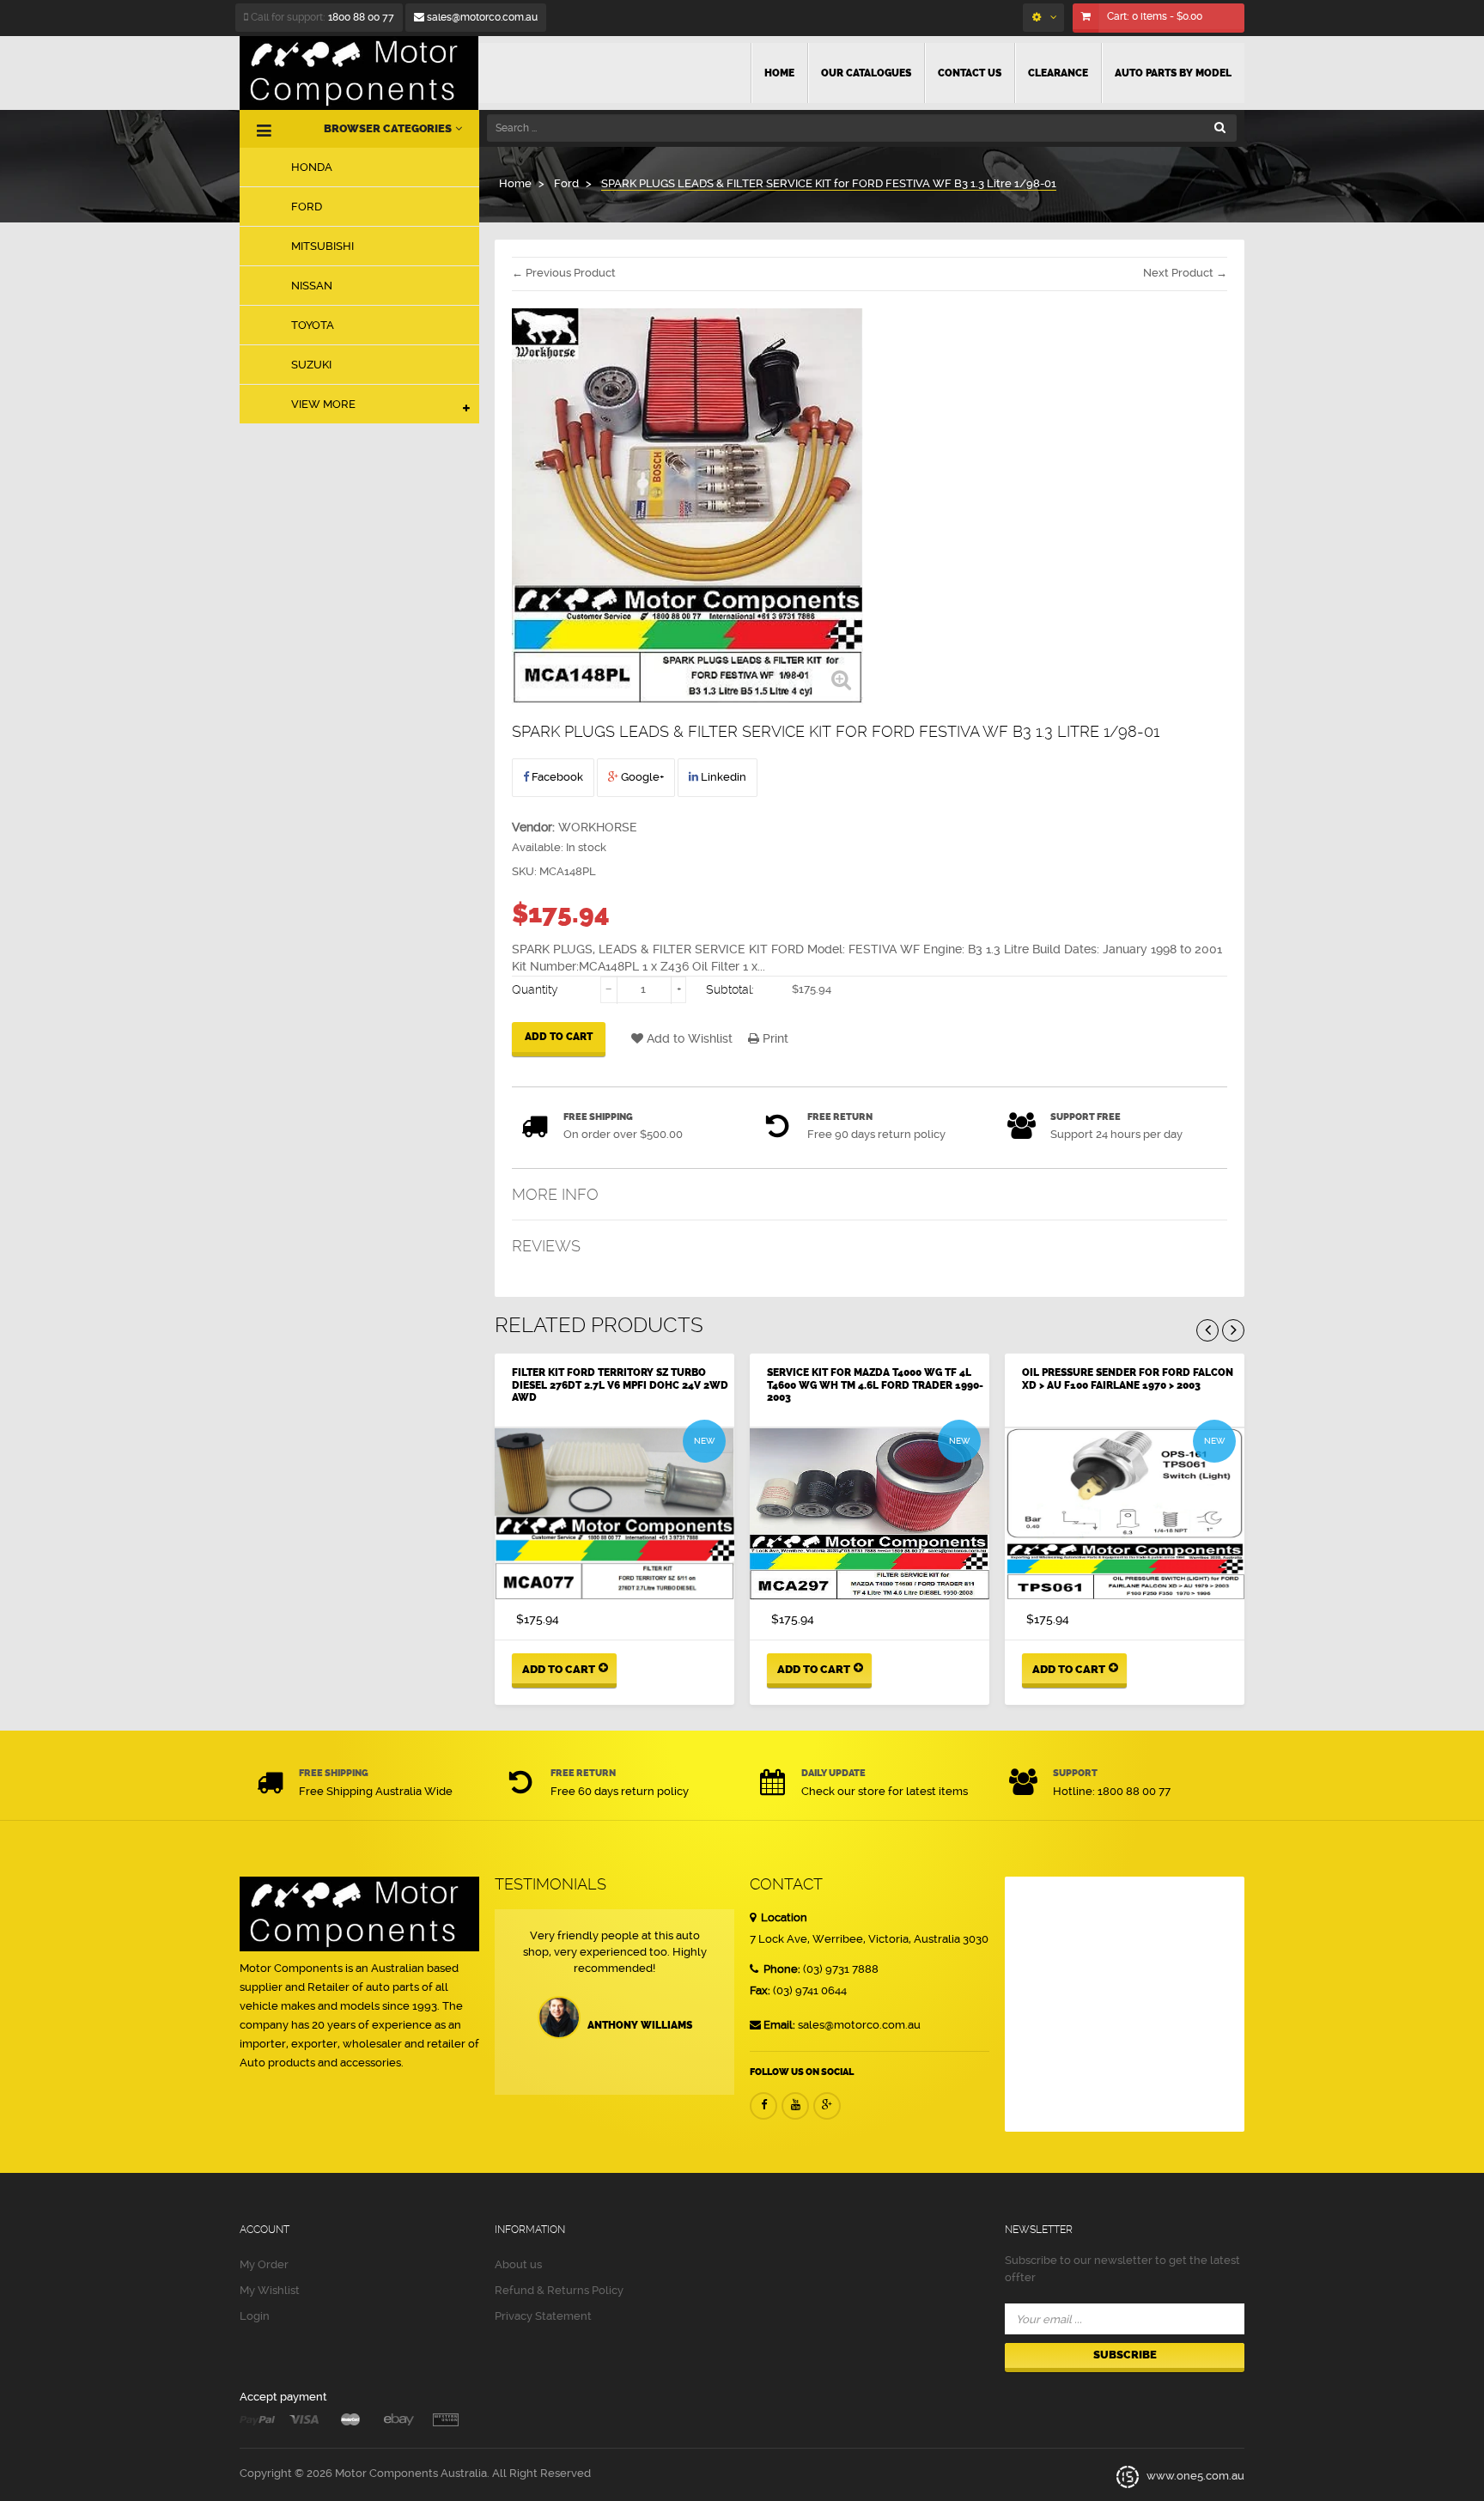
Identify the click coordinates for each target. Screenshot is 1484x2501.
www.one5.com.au (1194, 2476)
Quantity (535, 989)
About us (518, 2264)
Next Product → (1185, 273)
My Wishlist (270, 2290)
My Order (264, 2264)
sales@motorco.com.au (481, 17)
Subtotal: (730, 989)
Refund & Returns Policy (559, 2290)
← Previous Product (564, 273)
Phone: (781, 1969)
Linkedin (722, 777)
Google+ (641, 777)
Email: (779, 2025)
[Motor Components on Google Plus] (827, 2106)
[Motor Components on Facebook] (763, 2106)
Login (255, 2316)
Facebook (556, 777)
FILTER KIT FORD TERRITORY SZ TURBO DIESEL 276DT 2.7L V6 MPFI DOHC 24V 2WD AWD (620, 1385)
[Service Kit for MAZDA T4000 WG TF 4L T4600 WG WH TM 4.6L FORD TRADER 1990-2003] (870, 1514)
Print (774, 1038)
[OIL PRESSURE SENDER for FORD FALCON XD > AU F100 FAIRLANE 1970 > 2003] (1125, 1514)
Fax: (760, 1990)
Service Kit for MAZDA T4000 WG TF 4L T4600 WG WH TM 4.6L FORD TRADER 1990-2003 (875, 1385)
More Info (555, 1194)
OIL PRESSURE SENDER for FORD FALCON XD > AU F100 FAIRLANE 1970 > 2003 (1128, 1378)
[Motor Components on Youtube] (795, 2106)
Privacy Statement (543, 2316)
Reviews (546, 1246)
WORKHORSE (598, 827)
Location (783, 1917)
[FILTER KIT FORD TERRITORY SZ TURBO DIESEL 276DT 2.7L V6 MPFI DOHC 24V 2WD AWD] (614, 1514)
